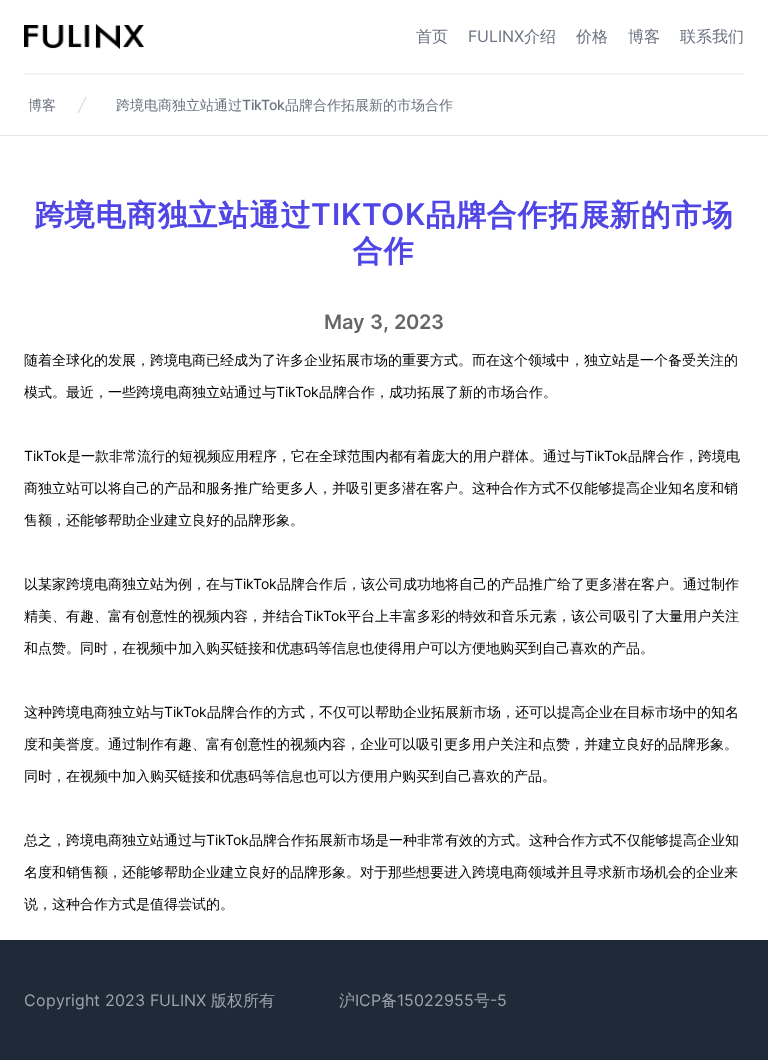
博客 (644, 36)
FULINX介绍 (512, 36)
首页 (432, 36)
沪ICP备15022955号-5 (423, 1000)
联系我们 (712, 36)
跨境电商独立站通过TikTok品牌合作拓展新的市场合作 (284, 104)
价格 (592, 36)
